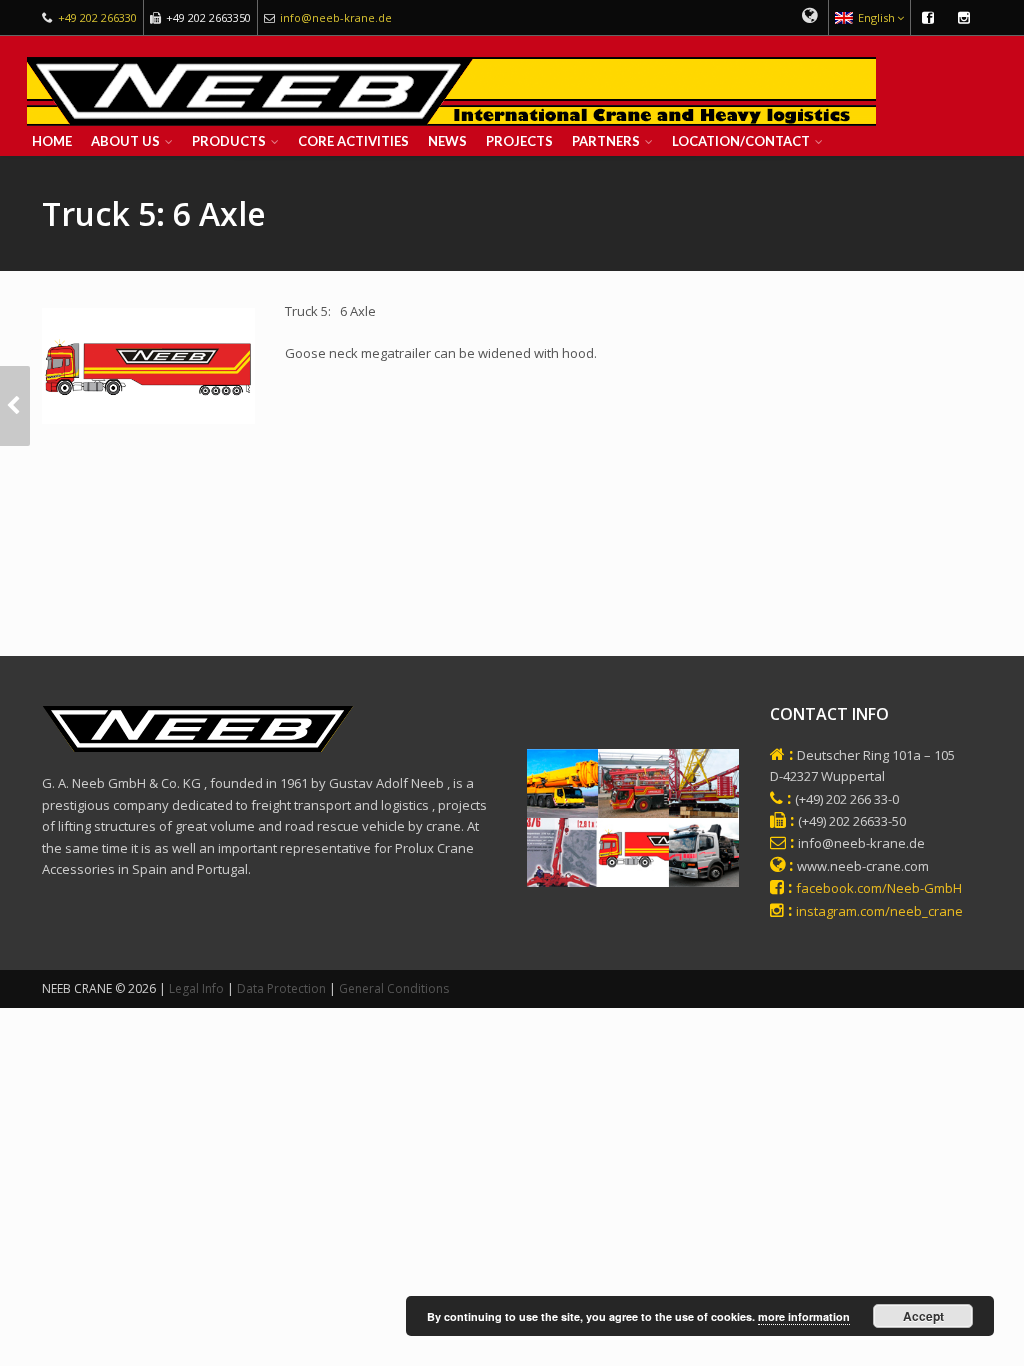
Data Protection (281, 988)
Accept (923, 1316)
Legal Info (196, 988)
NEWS (447, 141)
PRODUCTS (229, 141)
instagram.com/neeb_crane (879, 911)
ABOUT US (125, 141)
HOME (52, 141)
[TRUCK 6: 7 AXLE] (15, 406)
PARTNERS (606, 141)
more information (804, 1316)
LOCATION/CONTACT (741, 141)
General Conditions (394, 988)
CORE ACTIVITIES (353, 141)
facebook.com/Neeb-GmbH (879, 888)
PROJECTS (519, 141)
